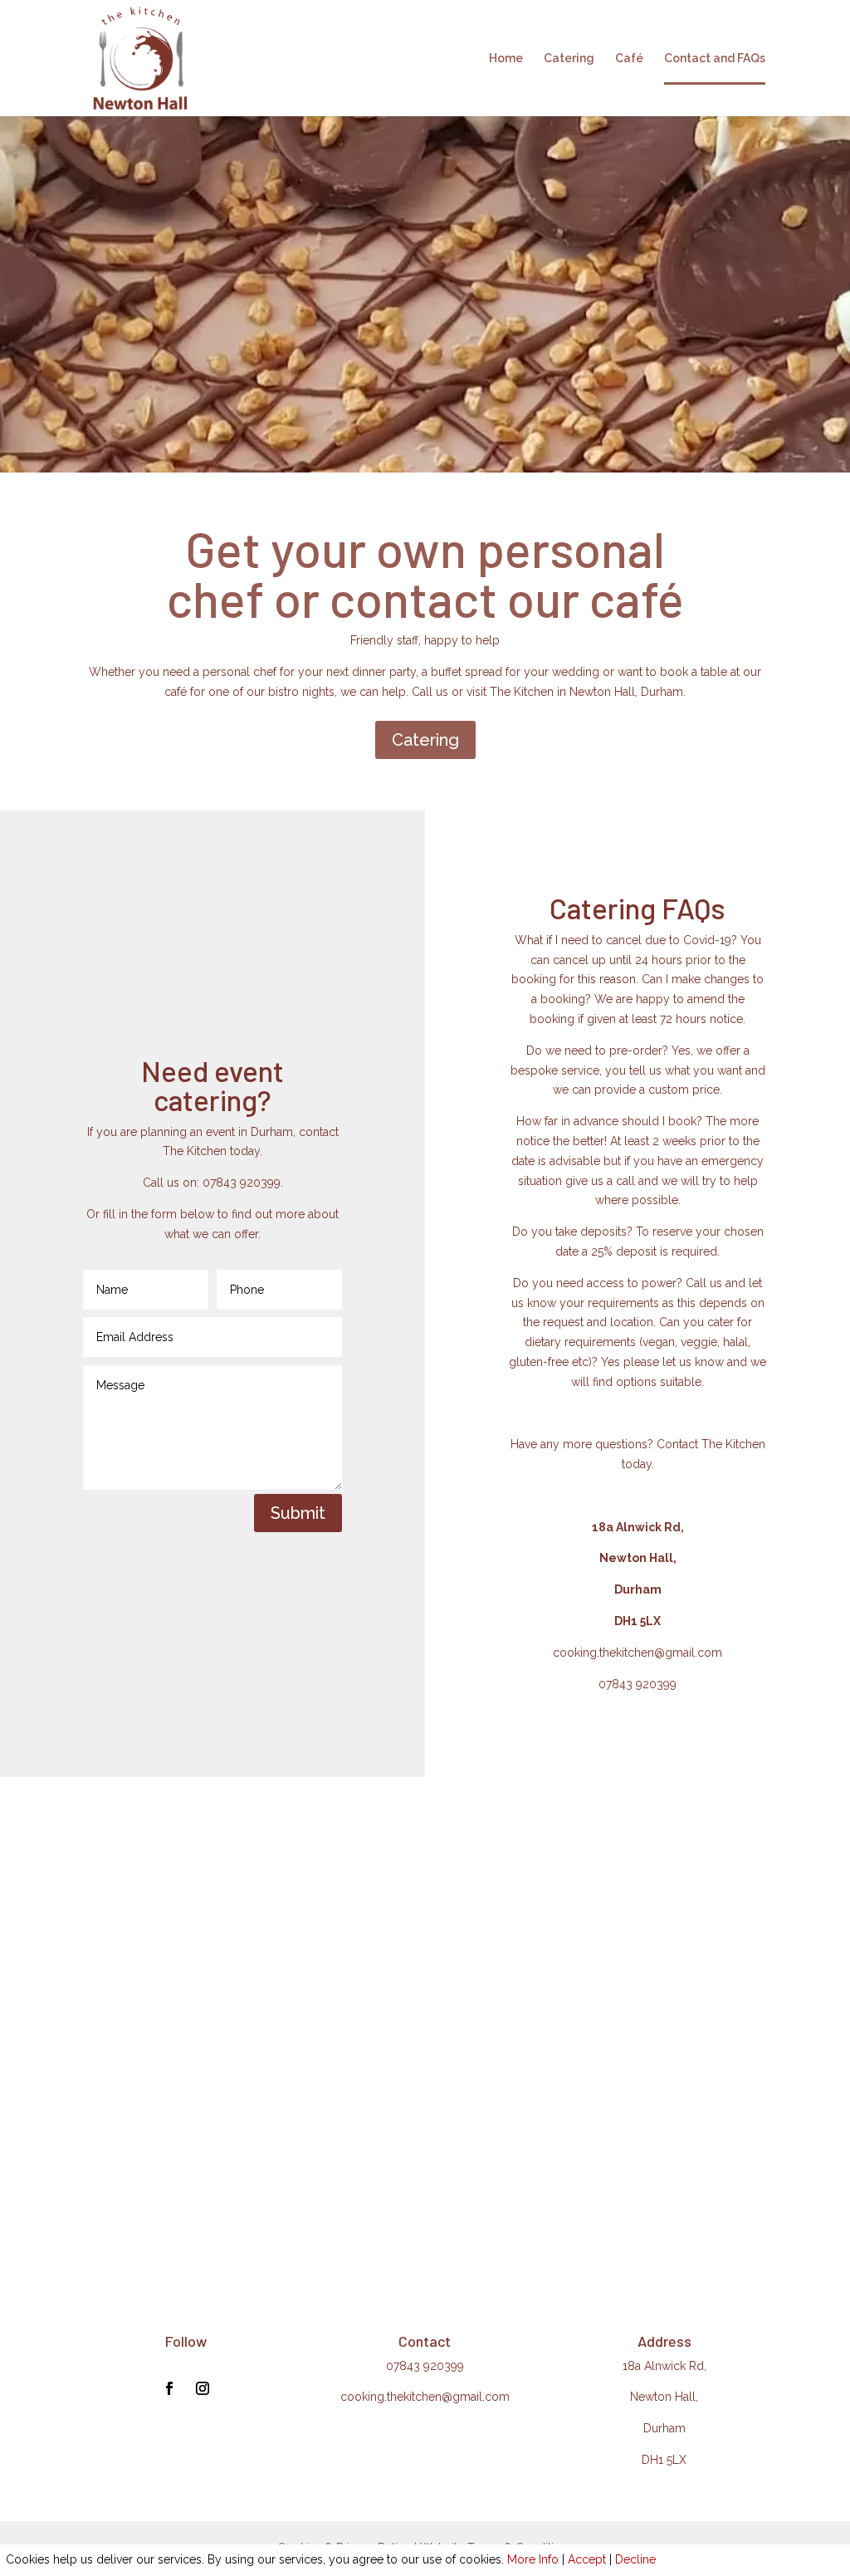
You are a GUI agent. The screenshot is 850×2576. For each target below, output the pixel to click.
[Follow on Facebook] (169, 2388)
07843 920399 (637, 1684)
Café (629, 59)
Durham (664, 2428)
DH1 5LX (664, 2460)
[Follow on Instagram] (203, 2388)
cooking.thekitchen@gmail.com (637, 1653)
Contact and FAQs (715, 59)
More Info (533, 2559)
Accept (587, 2559)
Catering (569, 59)
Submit (298, 1513)
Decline (635, 2559)
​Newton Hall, (664, 2397)
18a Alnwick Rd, (664, 2366)
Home (506, 59)
